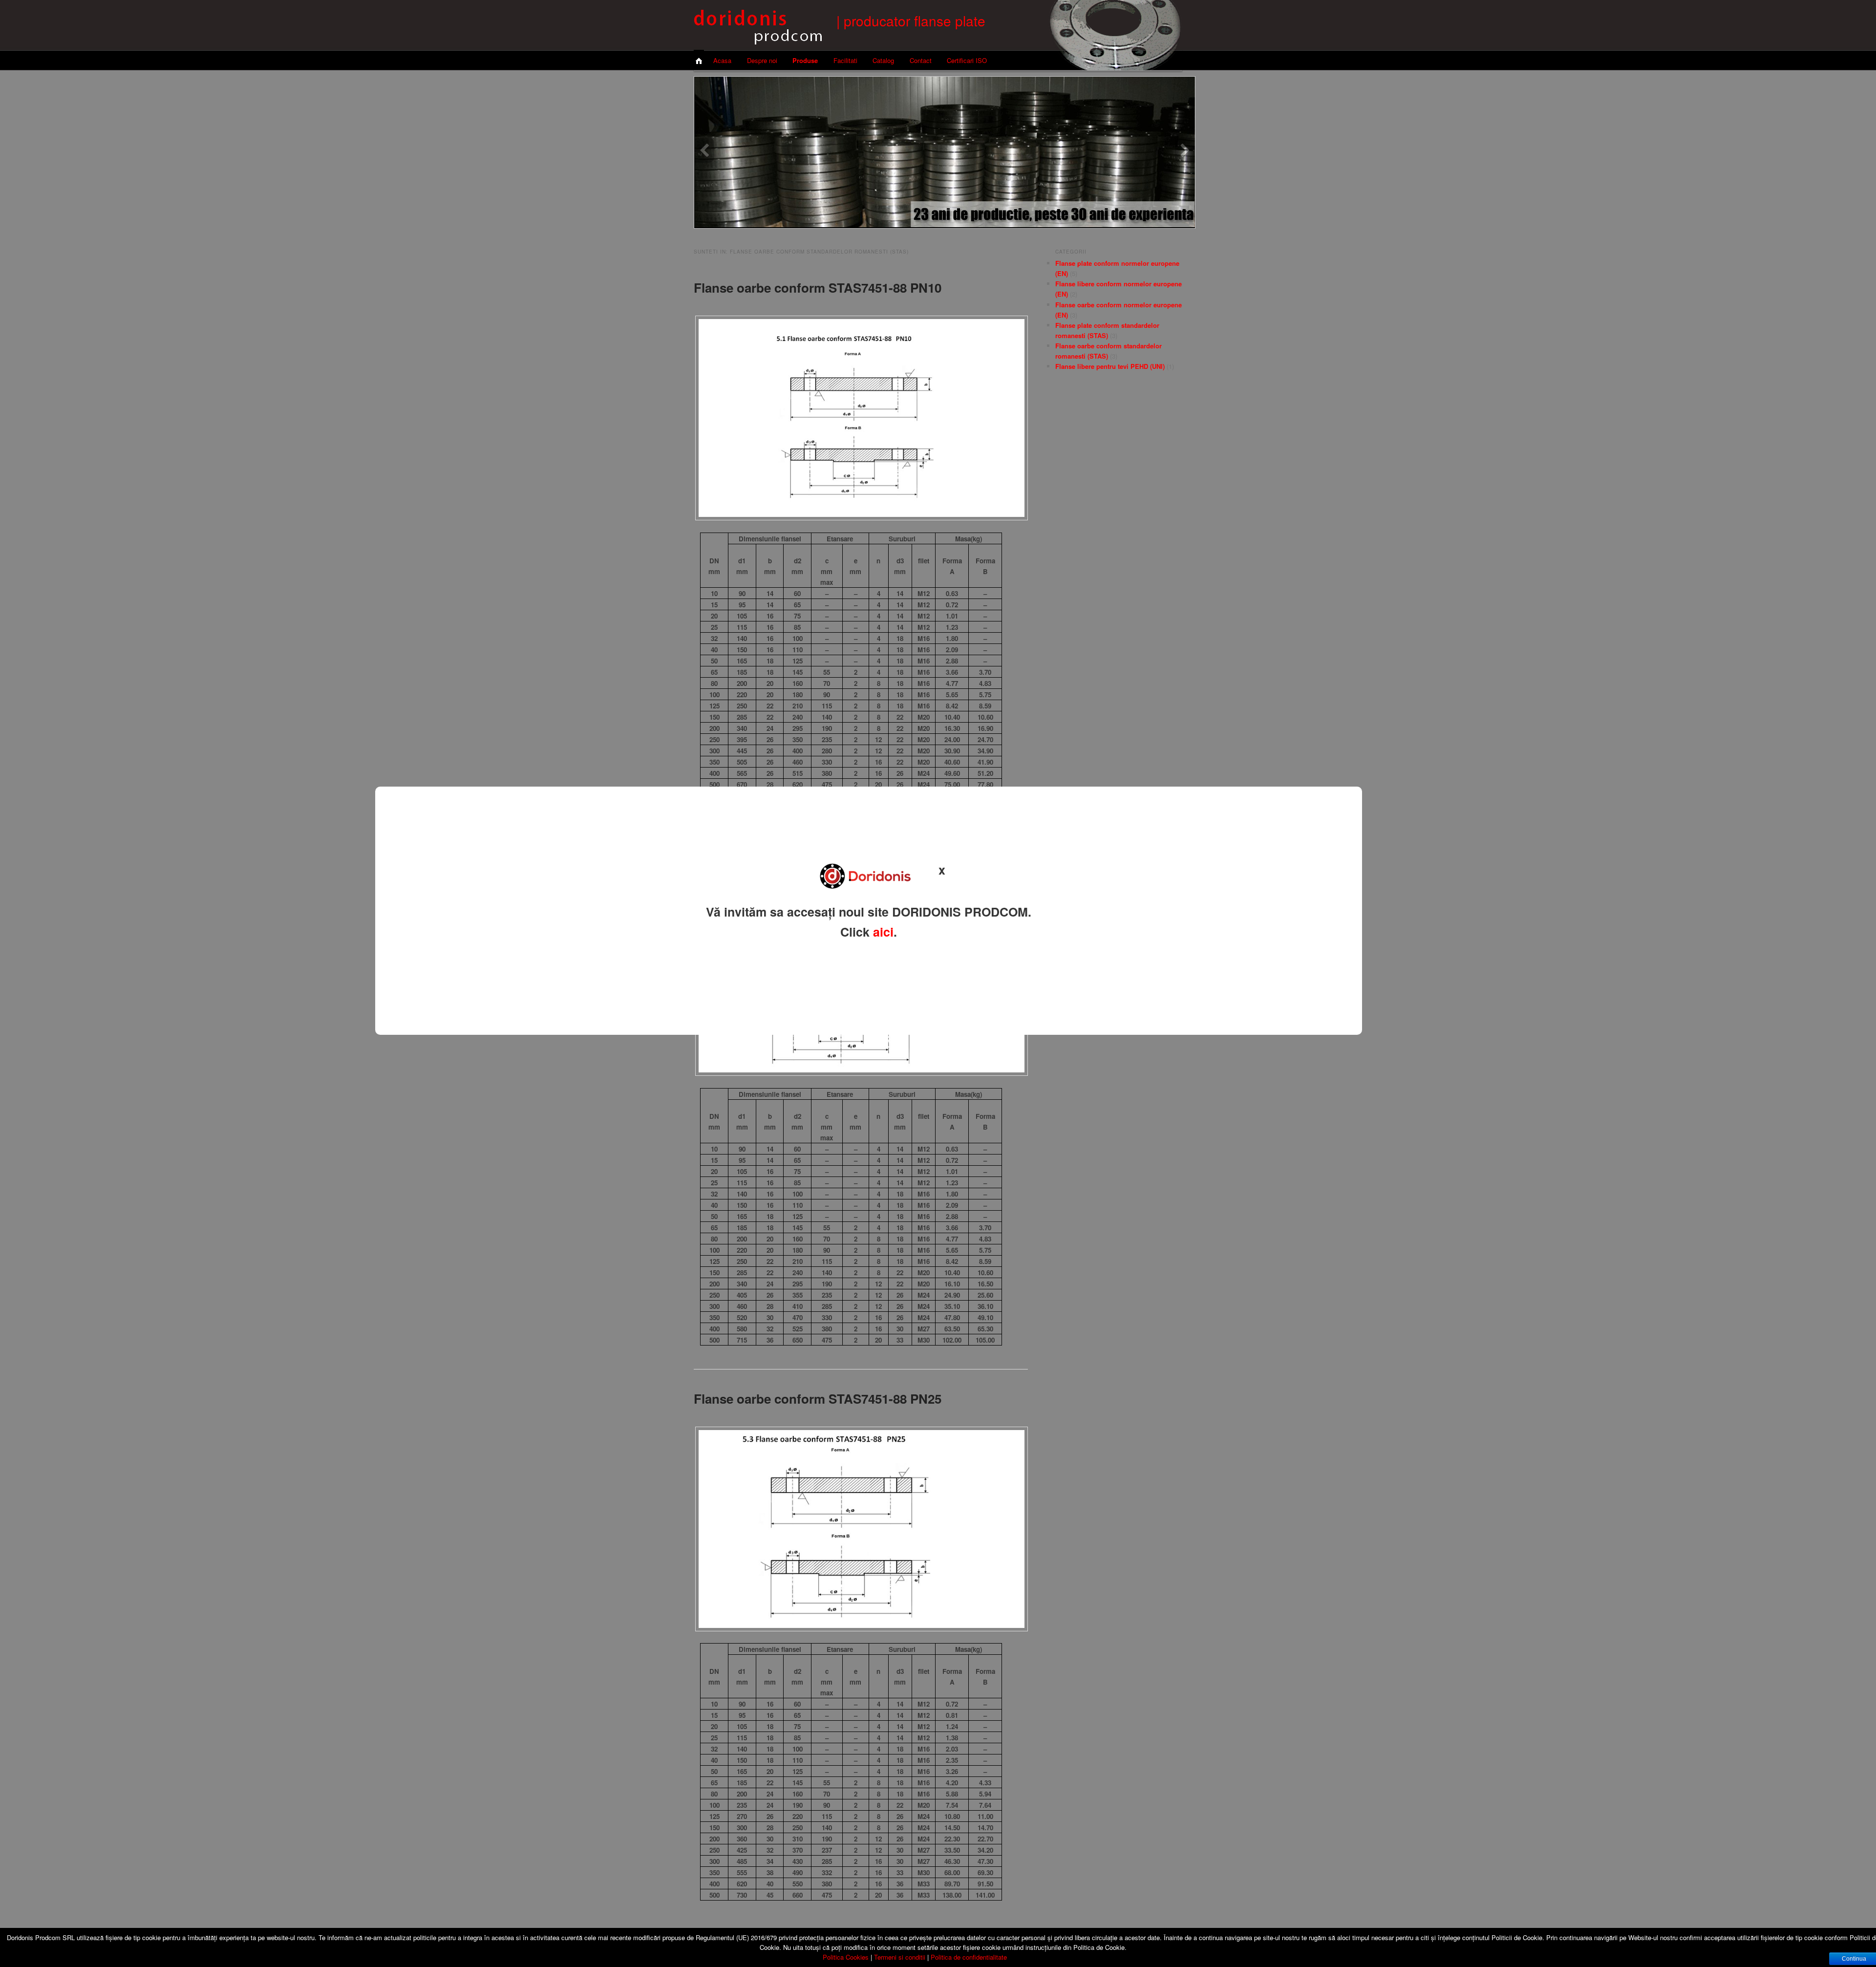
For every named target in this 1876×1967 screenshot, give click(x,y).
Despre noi (762, 60)
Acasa (722, 60)
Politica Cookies (846, 1957)
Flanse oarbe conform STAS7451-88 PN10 (818, 288)
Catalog (883, 60)
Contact (921, 60)
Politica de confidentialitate (969, 1957)
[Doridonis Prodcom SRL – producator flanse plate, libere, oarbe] (758, 38)
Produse (805, 60)
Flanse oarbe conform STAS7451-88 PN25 (818, 1399)
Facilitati (845, 60)
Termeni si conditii (900, 1957)
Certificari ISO (967, 60)
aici (883, 932)
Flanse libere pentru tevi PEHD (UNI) (1110, 366)
